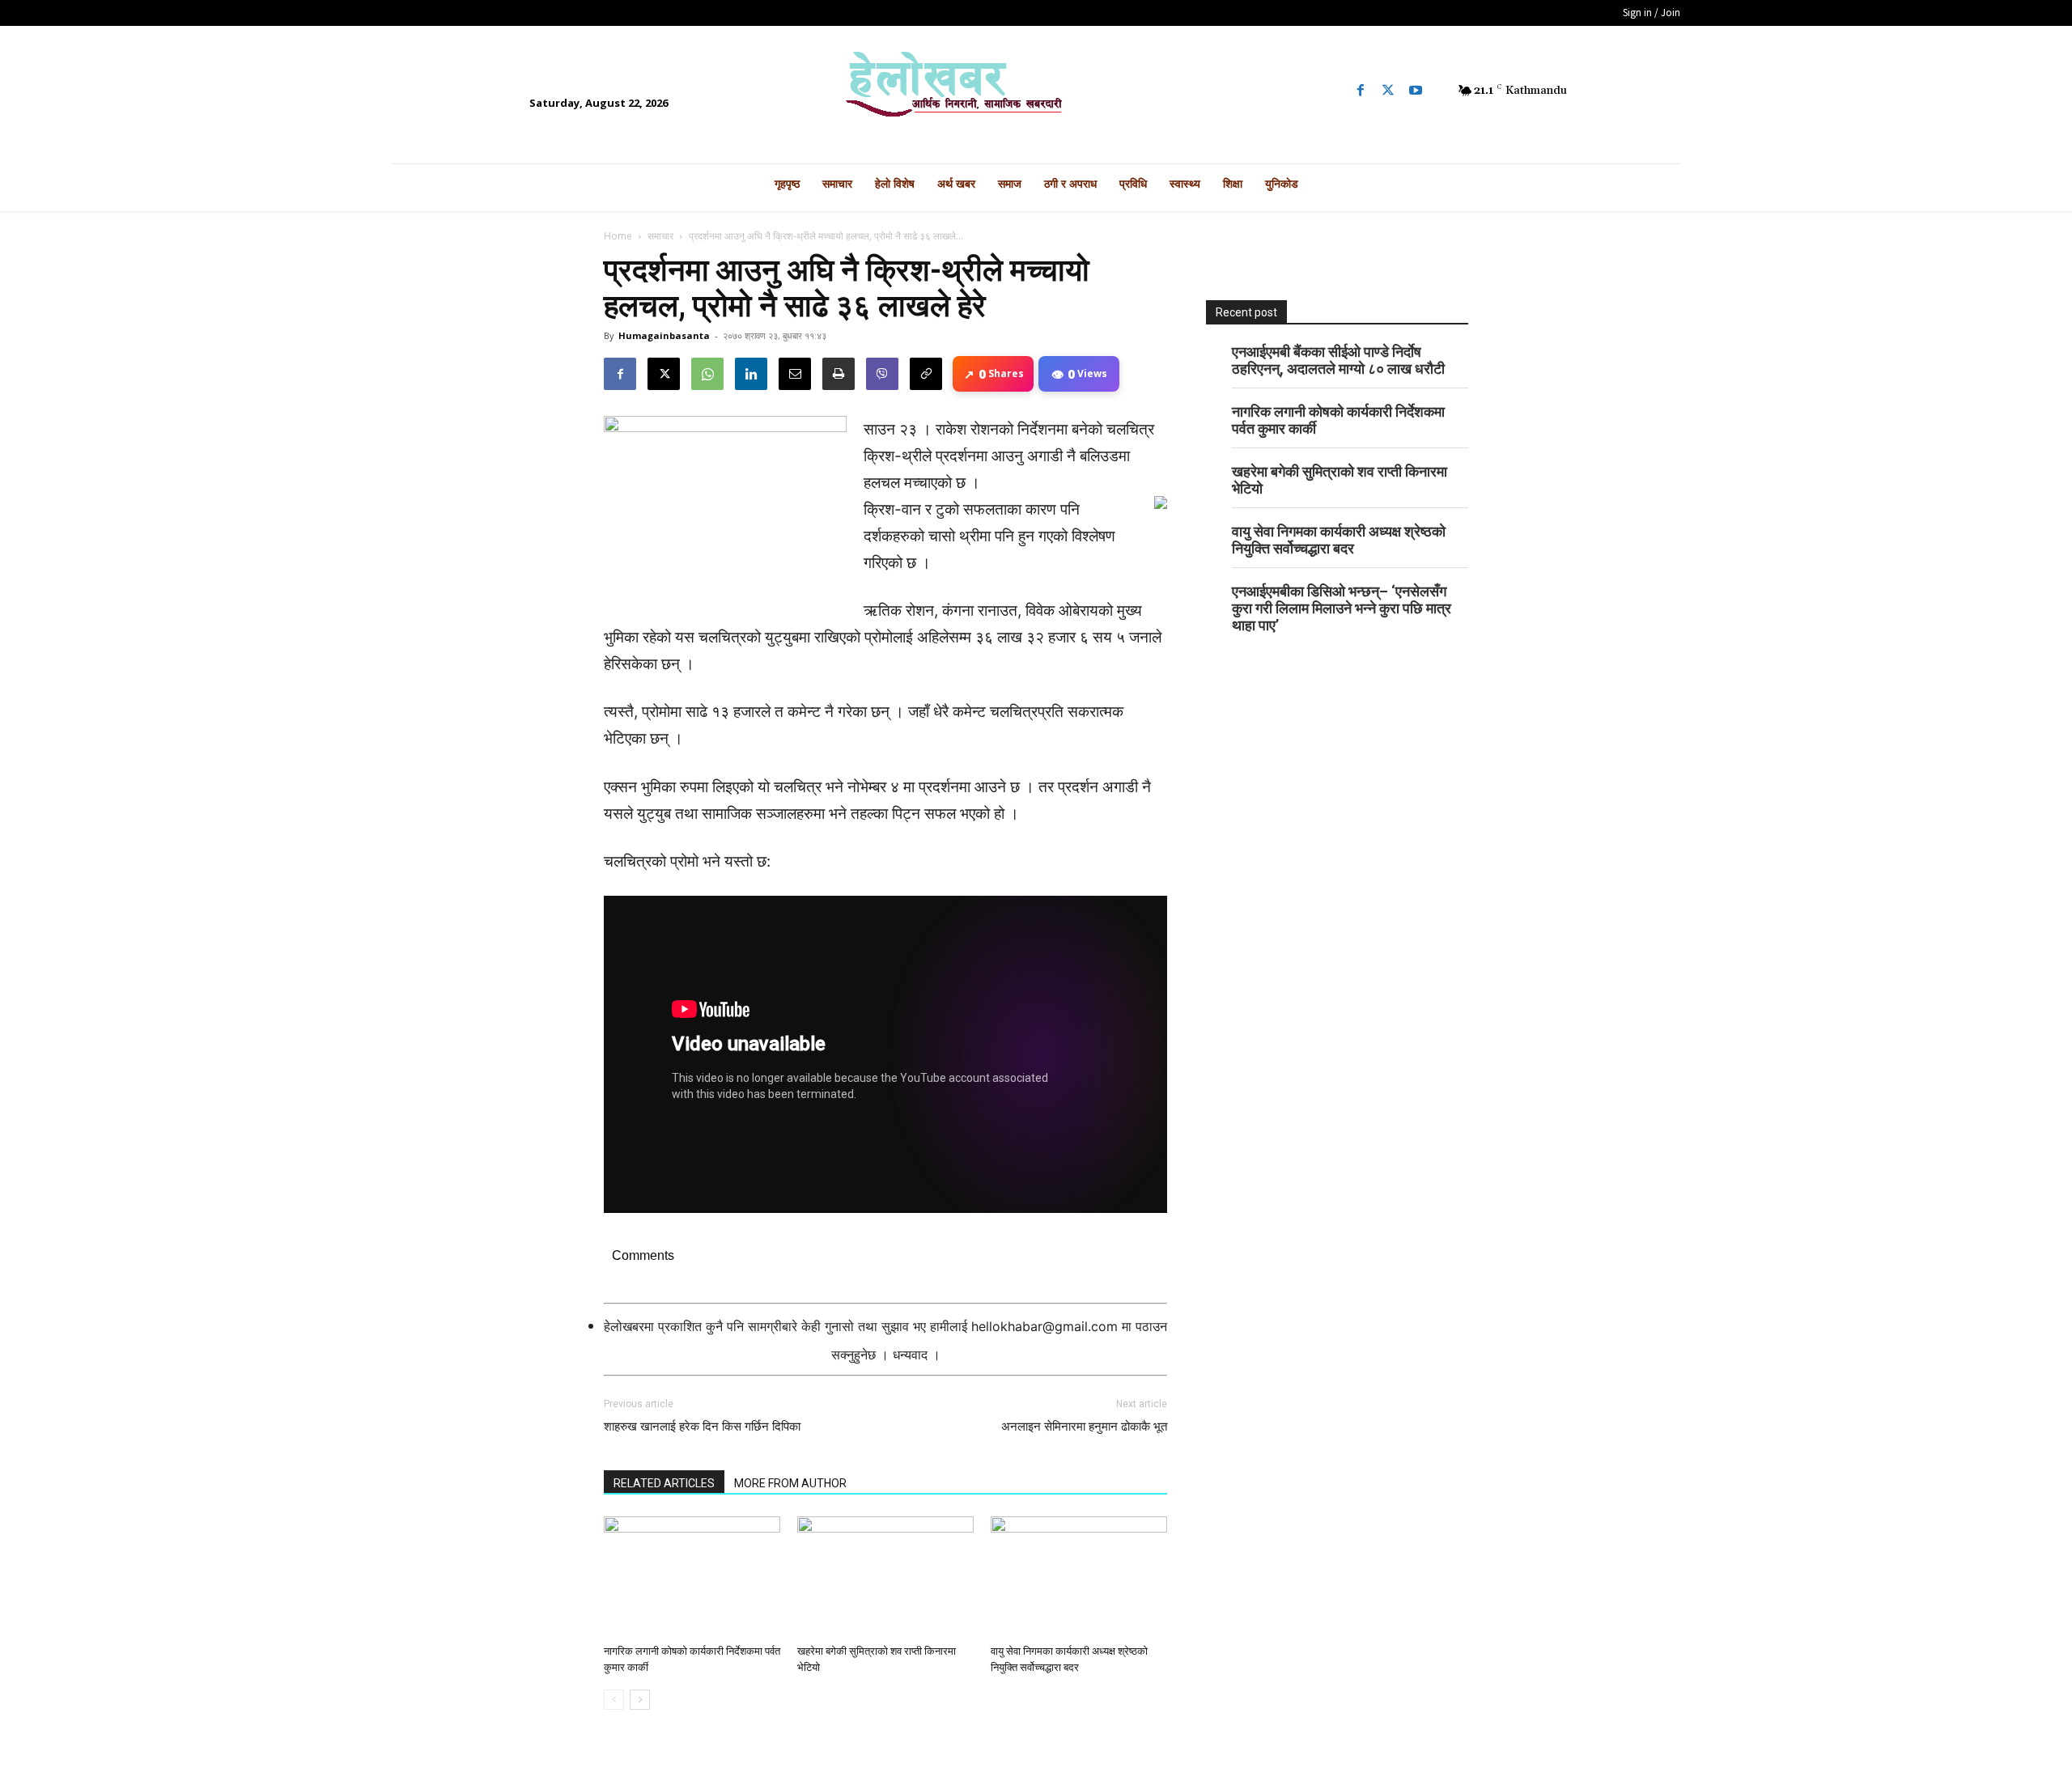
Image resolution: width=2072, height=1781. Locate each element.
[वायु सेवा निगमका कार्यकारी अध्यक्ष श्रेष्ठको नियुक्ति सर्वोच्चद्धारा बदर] (1079, 1577)
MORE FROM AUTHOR (790, 1483)
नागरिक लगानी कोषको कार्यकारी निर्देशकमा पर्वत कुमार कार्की (1338, 420)
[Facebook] (1361, 91)
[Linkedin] (751, 374)
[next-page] (640, 1700)
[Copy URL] (926, 374)
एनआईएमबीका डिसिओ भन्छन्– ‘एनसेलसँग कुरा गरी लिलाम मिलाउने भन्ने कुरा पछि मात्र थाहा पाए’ (1342, 608)
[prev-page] (614, 1700)
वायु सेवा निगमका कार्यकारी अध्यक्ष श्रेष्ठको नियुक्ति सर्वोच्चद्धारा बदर (1339, 540)
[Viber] (882, 374)
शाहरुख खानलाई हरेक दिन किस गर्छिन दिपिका (702, 1427)
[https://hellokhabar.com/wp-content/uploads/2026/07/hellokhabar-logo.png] (1036, 91)
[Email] (795, 374)
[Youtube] (1416, 91)
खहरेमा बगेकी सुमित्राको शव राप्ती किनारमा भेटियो (1340, 480)
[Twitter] (1388, 91)
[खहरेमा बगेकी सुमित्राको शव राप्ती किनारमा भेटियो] (885, 1577)
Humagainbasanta (664, 335)
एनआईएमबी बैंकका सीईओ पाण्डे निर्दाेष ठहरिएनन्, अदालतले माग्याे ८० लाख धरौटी (1338, 360)
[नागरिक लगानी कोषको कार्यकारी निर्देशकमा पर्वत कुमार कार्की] (692, 1577)
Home (618, 236)
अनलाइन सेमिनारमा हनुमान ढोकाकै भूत (1084, 1427)
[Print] (839, 374)
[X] (664, 374)
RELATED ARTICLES (664, 1483)
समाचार (660, 236)
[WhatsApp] (707, 374)
